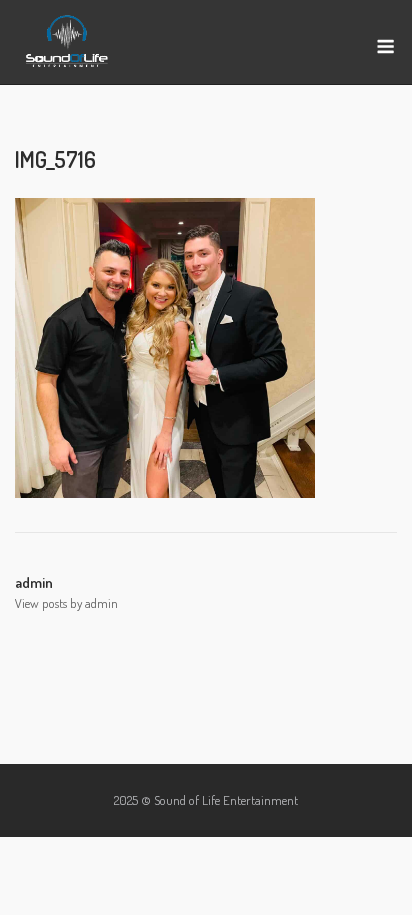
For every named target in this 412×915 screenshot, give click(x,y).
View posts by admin (66, 603)
